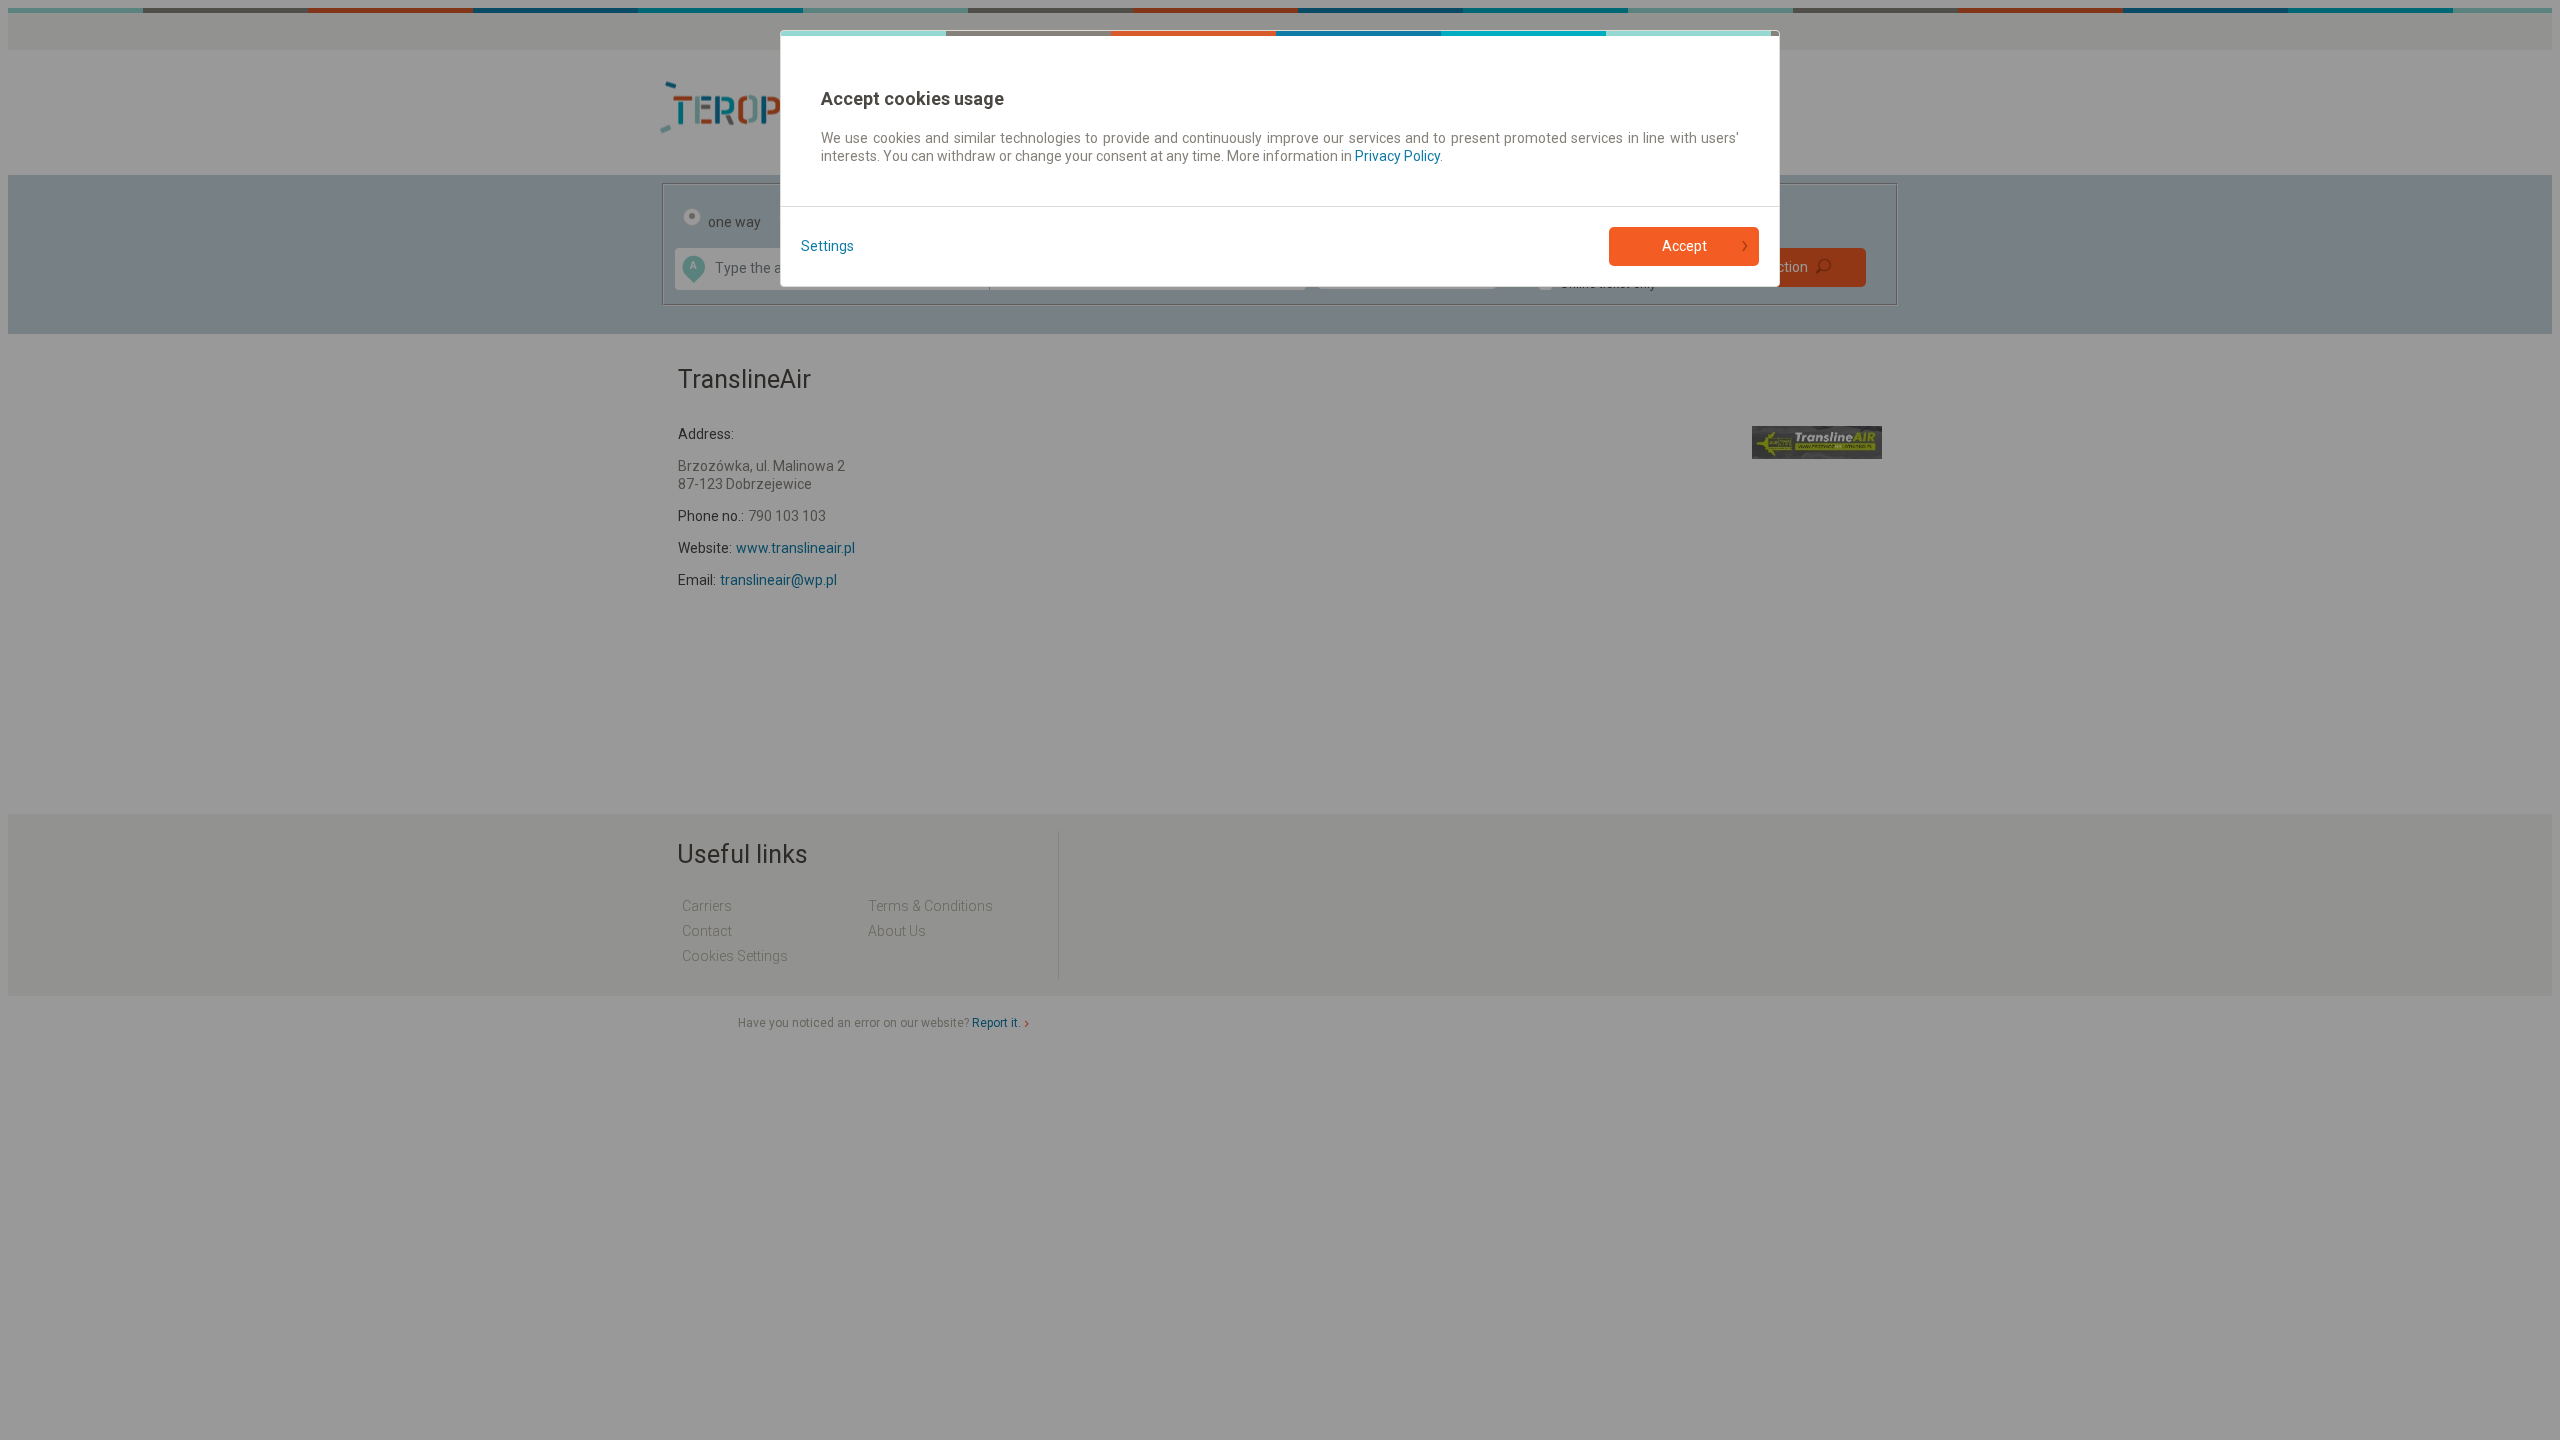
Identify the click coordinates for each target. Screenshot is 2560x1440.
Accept (1684, 246)
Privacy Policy (1397, 156)
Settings (827, 246)
